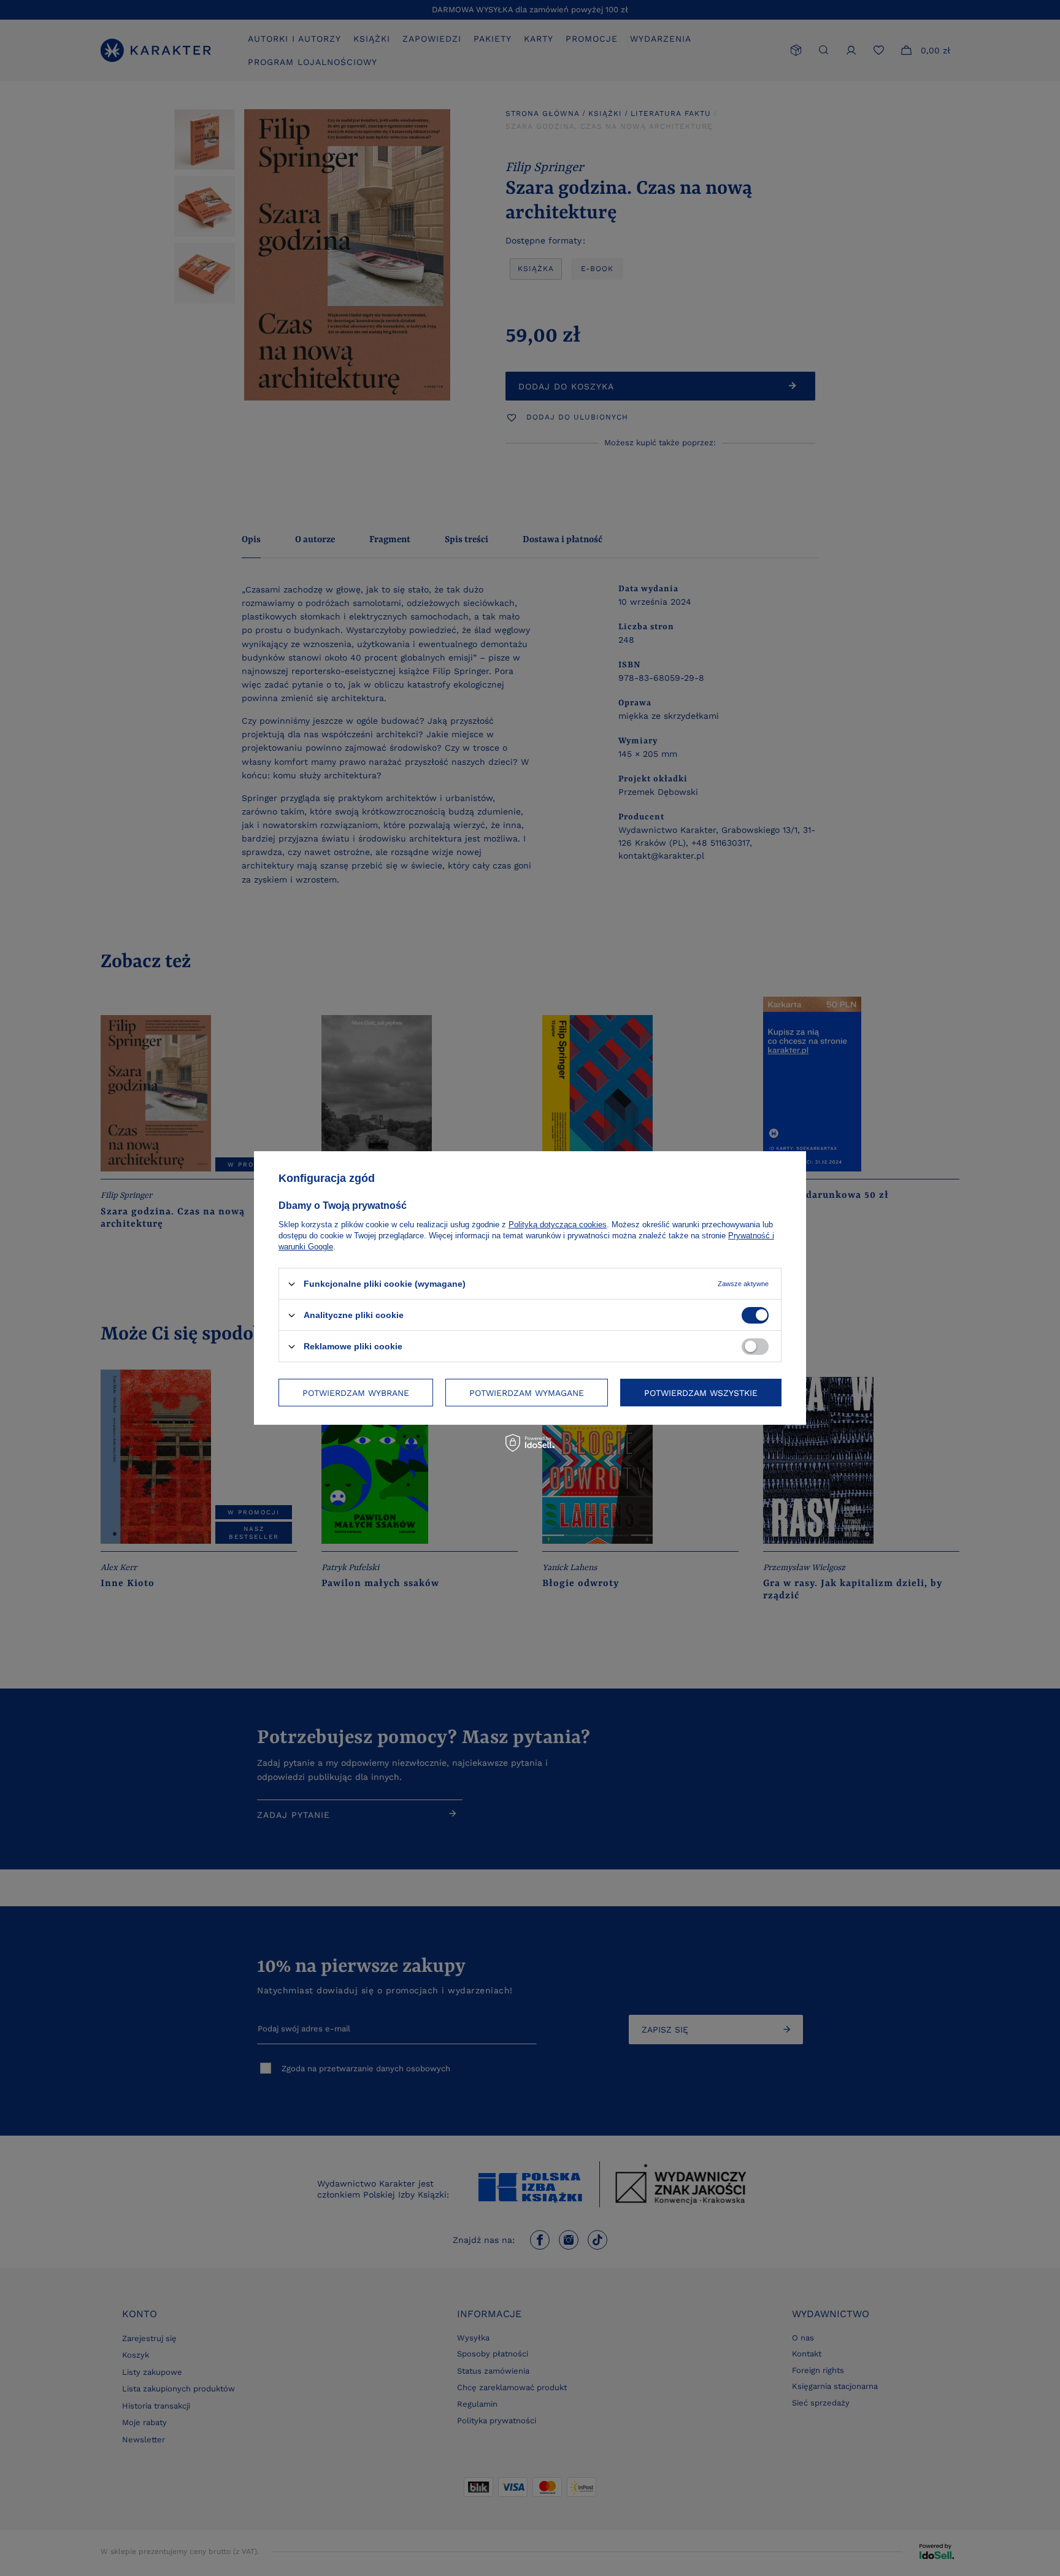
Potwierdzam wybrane (356, 1392)
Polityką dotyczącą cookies (558, 1225)
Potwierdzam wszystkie (701, 1392)
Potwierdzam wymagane (527, 1392)
